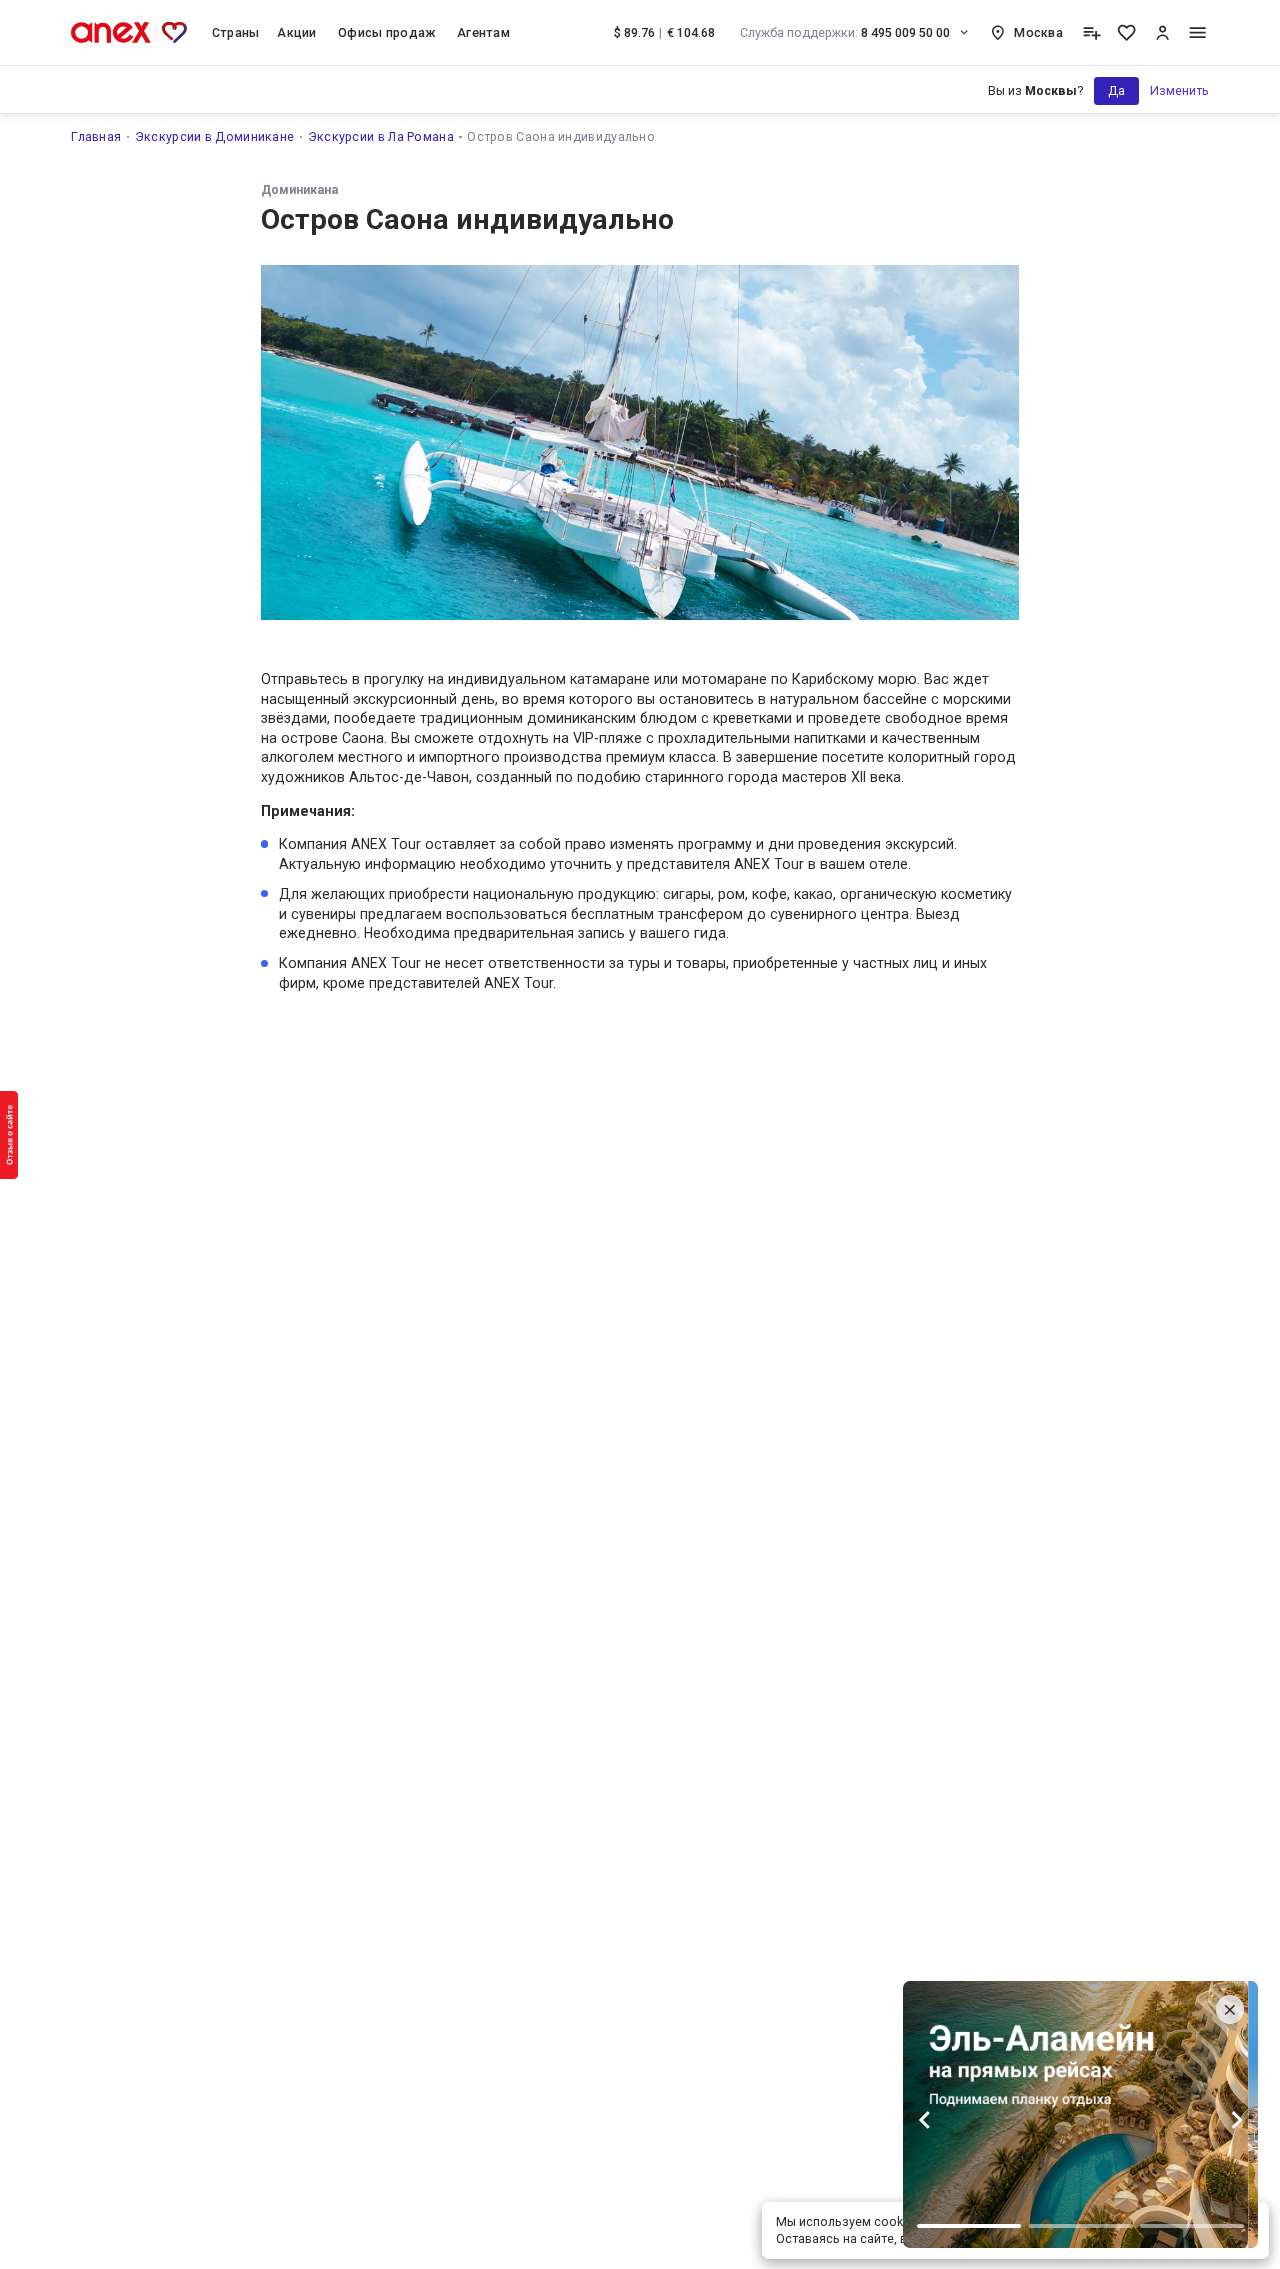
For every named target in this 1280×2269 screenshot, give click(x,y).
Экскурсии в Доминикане (215, 136)
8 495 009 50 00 (845, 32)
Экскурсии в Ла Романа (381, 136)
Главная (96, 136)
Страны (236, 32)
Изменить (1179, 90)
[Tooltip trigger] (1091, 32)
